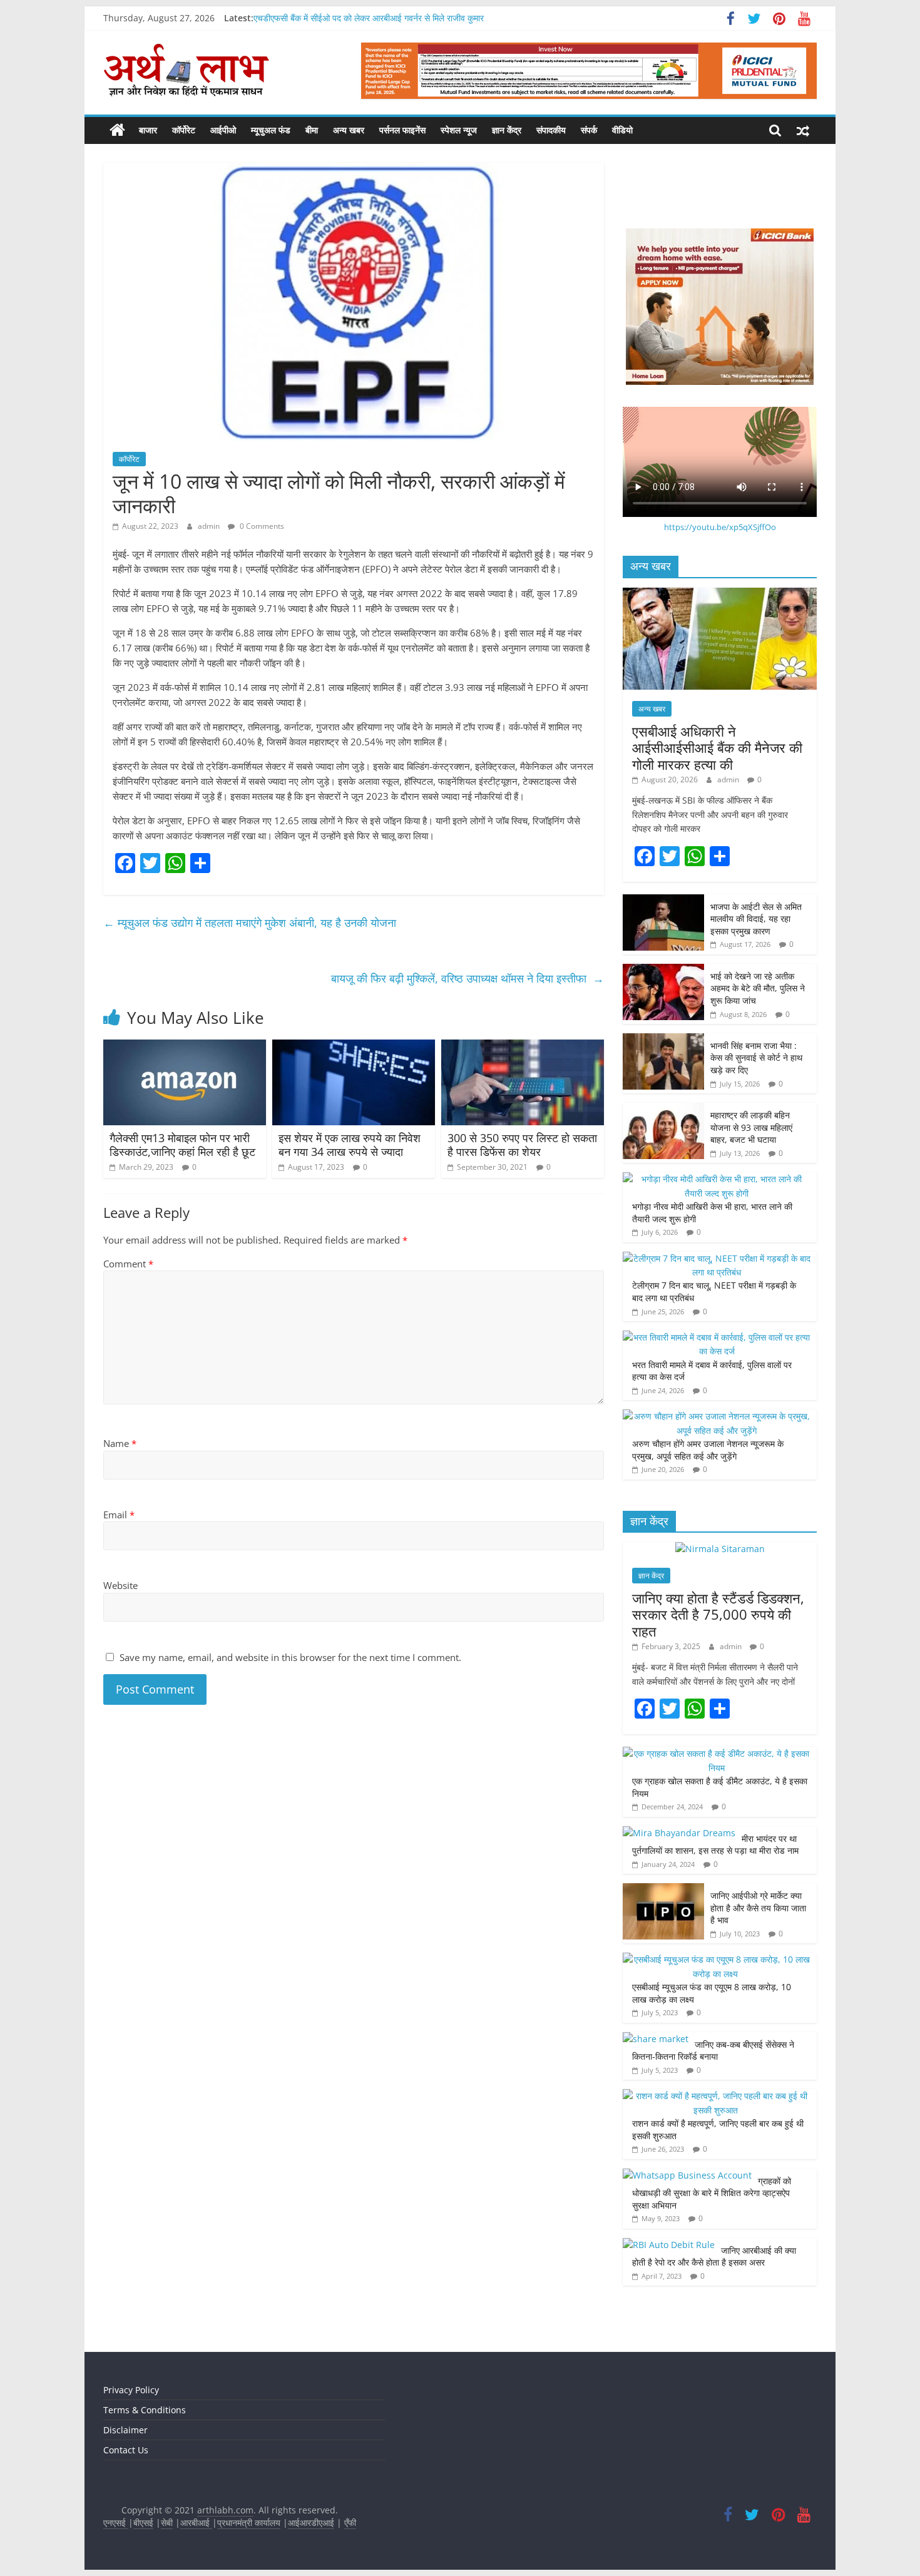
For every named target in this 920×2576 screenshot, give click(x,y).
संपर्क (589, 130)
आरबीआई (196, 2522)
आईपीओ (223, 130)
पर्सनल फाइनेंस (402, 130)
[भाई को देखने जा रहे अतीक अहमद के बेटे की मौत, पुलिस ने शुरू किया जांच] (663, 970)
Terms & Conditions (145, 2410)
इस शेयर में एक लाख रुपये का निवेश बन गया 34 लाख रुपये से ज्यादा (350, 1145)
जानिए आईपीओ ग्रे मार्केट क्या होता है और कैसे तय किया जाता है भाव (758, 1908)
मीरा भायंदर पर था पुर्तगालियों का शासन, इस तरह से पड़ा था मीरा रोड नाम (717, 1845)
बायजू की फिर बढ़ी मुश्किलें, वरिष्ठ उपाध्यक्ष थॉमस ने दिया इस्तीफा (468, 978)
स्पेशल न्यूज (459, 130)
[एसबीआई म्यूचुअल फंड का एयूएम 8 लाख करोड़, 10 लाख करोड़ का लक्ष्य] (717, 1959)
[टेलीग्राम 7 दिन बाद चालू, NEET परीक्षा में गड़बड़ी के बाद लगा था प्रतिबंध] (717, 1258)
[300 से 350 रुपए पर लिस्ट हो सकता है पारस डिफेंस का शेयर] (523, 1047)
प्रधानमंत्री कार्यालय (249, 2522)
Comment (128, 1264)
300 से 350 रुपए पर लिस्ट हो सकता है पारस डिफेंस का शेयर (522, 1145)
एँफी (350, 2522)
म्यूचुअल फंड (271, 130)
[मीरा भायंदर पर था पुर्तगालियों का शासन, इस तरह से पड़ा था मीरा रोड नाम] (679, 1833)
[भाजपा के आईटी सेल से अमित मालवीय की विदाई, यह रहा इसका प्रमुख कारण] (663, 901)
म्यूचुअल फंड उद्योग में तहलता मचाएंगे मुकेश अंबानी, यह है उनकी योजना (251, 923)
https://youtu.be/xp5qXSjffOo (720, 527)
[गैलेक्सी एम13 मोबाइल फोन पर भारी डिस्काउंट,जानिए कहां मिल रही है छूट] (185, 1047)
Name (120, 1443)
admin (210, 526)
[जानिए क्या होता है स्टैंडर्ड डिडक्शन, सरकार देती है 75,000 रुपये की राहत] (720, 1549)
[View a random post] (803, 130)
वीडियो (622, 130)
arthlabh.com (225, 2510)
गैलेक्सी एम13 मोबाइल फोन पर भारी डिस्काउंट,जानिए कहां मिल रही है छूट (184, 1145)
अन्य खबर (349, 130)
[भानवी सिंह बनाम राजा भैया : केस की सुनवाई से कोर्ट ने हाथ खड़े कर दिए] (663, 1040)
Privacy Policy (131, 2390)
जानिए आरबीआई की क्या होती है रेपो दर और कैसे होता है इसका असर (714, 2257)
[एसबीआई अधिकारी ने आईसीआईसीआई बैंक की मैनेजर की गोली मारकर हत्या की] (720, 594)
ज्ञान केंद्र (507, 130)
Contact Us (126, 2450)
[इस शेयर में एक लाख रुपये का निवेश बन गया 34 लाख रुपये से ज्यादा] (354, 1047)
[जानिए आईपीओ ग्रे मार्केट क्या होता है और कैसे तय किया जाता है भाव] (663, 1890)
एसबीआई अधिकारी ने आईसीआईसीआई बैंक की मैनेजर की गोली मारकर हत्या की (717, 748)
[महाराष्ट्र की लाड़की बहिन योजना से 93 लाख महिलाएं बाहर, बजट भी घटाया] (663, 1109)
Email (119, 1515)
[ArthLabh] (117, 130)
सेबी (167, 2522)
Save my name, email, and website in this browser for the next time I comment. (290, 1657)
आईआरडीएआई (311, 2522)
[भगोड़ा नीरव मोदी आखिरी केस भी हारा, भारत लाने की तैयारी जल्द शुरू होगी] (717, 1179)
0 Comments (261, 526)
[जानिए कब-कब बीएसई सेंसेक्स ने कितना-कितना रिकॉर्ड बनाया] (656, 2039)
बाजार (148, 130)
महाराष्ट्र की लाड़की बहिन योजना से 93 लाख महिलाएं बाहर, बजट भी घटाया (751, 1127)
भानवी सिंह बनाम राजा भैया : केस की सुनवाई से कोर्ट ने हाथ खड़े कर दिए (756, 1058)
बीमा (312, 130)
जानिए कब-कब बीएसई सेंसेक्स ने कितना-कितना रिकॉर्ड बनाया (713, 2051)
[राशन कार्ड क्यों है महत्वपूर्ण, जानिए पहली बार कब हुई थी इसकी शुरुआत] (717, 2096)
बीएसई (143, 2522)
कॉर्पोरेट (184, 130)
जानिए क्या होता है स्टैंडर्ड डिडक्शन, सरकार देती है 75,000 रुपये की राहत (718, 1614)
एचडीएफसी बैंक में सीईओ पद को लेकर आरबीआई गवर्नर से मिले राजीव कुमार (369, 18)
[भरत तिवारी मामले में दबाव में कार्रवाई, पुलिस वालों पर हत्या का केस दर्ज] (717, 1337)
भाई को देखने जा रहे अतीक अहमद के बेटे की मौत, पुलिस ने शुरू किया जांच (758, 988)
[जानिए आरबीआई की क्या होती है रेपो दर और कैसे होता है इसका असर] (669, 2245)
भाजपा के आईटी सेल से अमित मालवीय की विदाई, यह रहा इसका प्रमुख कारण (756, 919)
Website (120, 1585)
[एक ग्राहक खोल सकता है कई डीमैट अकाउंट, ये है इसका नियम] (717, 1753)
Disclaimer (125, 2430)
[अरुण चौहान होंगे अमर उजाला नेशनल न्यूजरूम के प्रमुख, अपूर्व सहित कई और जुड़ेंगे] (717, 1416)
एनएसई (116, 2522)
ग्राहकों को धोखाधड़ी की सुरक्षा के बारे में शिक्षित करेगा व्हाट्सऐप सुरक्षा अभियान (712, 2193)
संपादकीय (551, 130)
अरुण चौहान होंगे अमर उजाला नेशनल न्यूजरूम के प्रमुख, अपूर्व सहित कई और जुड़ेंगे (708, 1450)
